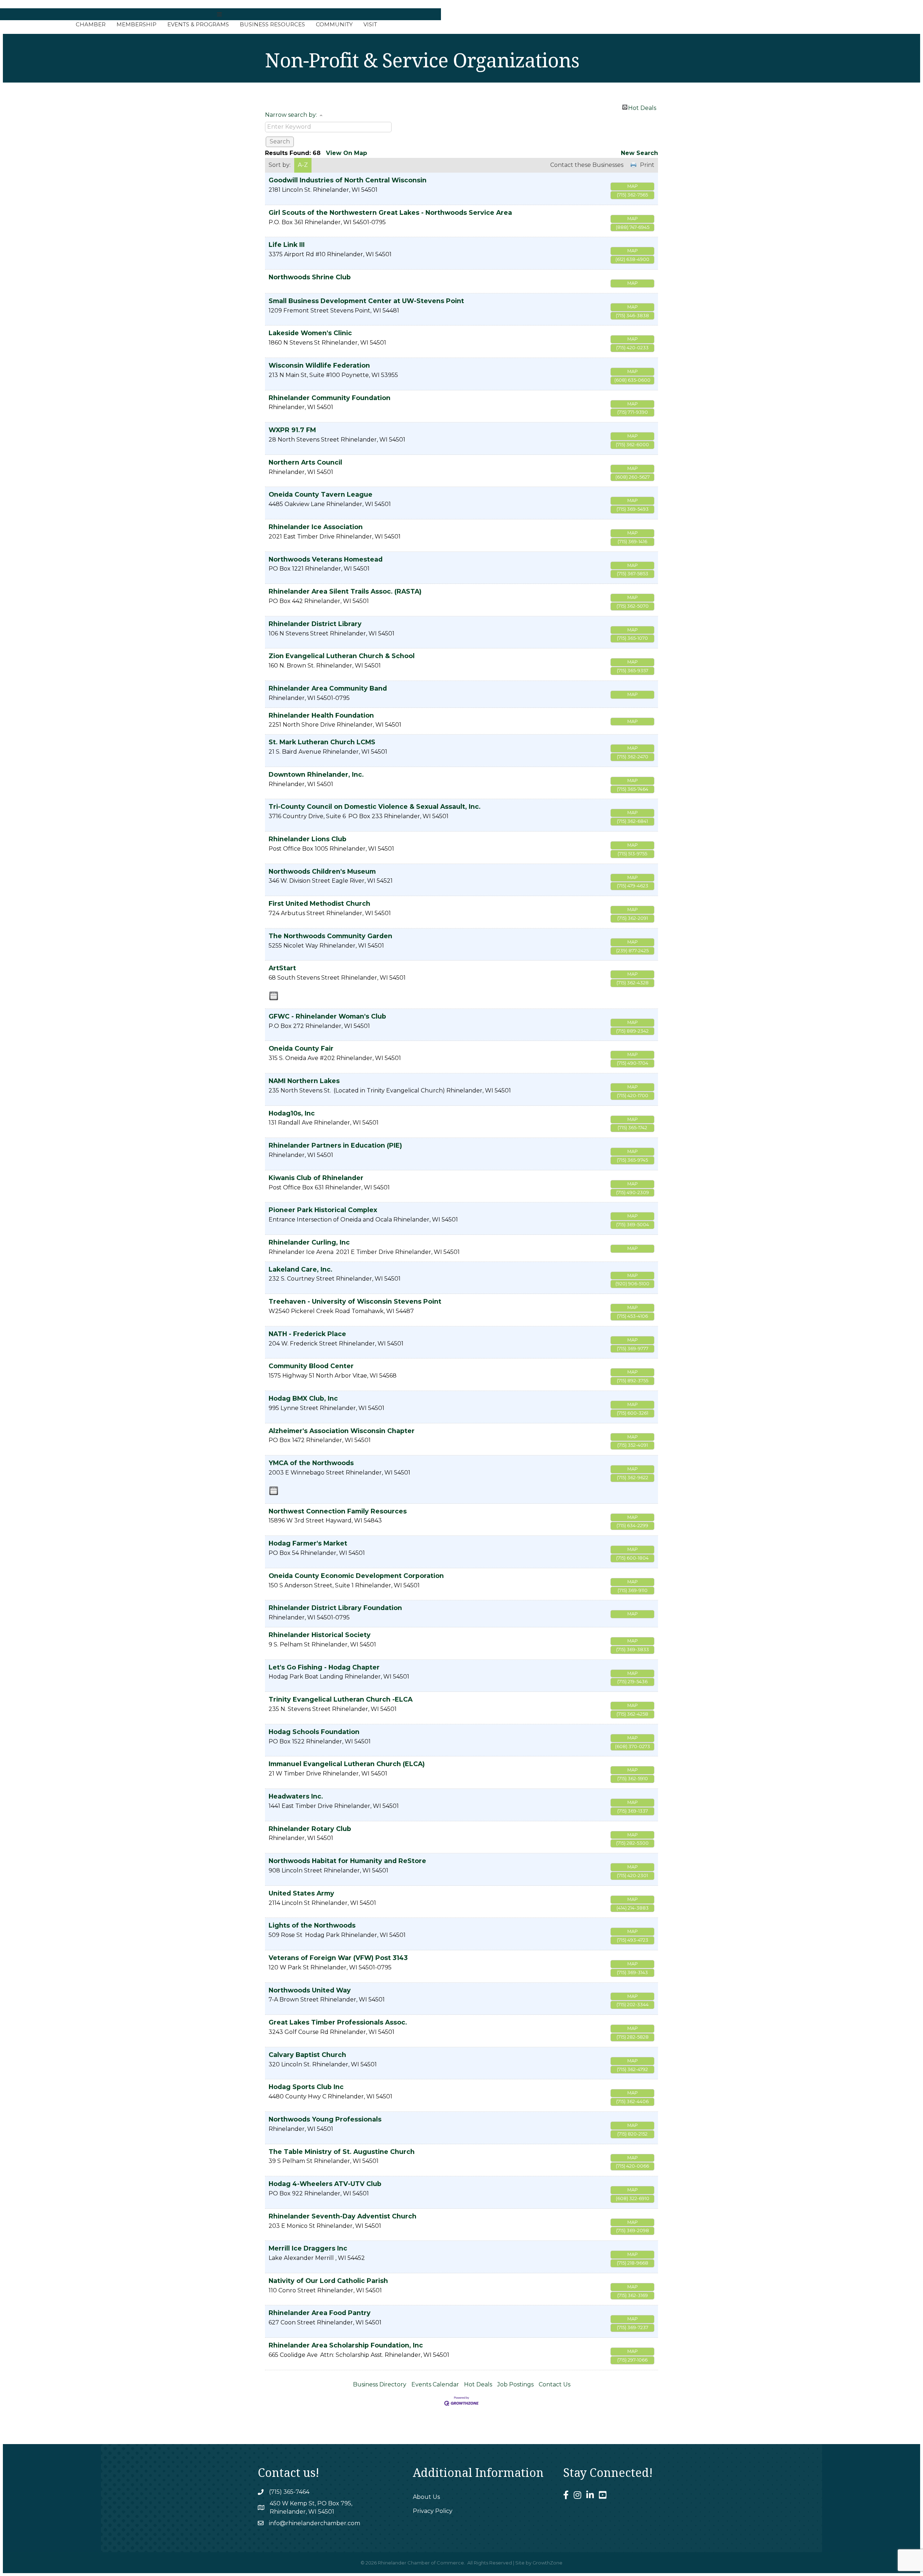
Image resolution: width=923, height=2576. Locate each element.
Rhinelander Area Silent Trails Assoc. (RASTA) (345, 591)
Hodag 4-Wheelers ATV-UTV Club (325, 2184)
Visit (370, 24)
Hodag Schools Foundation (314, 1732)
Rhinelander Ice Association (316, 527)
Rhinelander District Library (315, 624)
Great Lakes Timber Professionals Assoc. (338, 2022)
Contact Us (555, 2384)
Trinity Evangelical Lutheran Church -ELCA (341, 1699)
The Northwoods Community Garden (330, 936)
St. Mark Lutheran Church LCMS (322, 742)
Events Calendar (435, 2384)
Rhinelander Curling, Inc (309, 1242)
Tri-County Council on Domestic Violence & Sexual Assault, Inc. (375, 806)
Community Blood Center (311, 1366)
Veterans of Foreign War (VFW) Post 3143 (338, 1958)
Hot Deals (642, 107)
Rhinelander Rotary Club (310, 1829)
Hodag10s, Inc (292, 1113)
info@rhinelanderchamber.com (315, 2523)
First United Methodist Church (319, 903)
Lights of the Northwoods (312, 1925)
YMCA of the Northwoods (311, 1463)
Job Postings (515, 2384)
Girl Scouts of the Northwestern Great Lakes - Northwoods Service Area (390, 212)
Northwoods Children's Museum (322, 871)
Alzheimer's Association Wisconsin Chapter (342, 1431)
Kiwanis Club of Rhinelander (316, 1178)
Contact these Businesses (587, 165)
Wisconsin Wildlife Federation (319, 365)
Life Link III (287, 245)
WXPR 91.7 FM (292, 430)
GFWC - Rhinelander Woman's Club (327, 1016)
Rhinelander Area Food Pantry (320, 2313)
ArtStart (282, 968)
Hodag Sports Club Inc (306, 2087)
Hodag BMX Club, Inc (303, 1398)
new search (639, 153)
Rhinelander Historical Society (320, 1635)
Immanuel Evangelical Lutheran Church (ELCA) (347, 1764)
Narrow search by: (291, 115)
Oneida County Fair (301, 1048)
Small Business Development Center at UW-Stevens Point (366, 301)
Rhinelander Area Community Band (328, 688)
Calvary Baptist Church (307, 2055)
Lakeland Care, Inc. (301, 1269)
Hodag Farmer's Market (308, 1543)
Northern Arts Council (305, 462)
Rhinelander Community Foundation (330, 398)
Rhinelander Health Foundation (321, 715)
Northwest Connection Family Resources (338, 1511)
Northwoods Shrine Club (310, 277)
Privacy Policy (433, 2511)
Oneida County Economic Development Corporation (356, 1576)
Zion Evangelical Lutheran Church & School (342, 656)
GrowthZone (547, 2563)
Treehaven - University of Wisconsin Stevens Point (355, 1301)
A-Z (303, 165)
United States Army (301, 1893)
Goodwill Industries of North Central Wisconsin (348, 180)
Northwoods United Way (310, 1990)
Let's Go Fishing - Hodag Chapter (324, 1667)
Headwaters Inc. (296, 1796)
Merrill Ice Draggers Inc (308, 2248)
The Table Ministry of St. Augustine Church (342, 2152)
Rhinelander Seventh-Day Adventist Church (343, 2216)
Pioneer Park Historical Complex (323, 1210)
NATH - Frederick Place (307, 1334)
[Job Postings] (274, 996)
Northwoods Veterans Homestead (326, 559)
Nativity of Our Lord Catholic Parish (328, 2281)
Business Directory (380, 2384)
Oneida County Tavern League (321, 494)
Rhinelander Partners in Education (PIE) (335, 1145)
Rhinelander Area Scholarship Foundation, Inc (346, 2345)
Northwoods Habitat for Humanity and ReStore (347, 1861)
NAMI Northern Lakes (304, 1081)
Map (633, 186)
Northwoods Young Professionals (325, 2119)
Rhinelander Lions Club (308, 839)
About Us (426, 2497)
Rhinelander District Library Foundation (335, 1608)
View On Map (346, 153)
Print (647, 165)
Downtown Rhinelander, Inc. (316, 774)
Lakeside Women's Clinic (310, 333)
